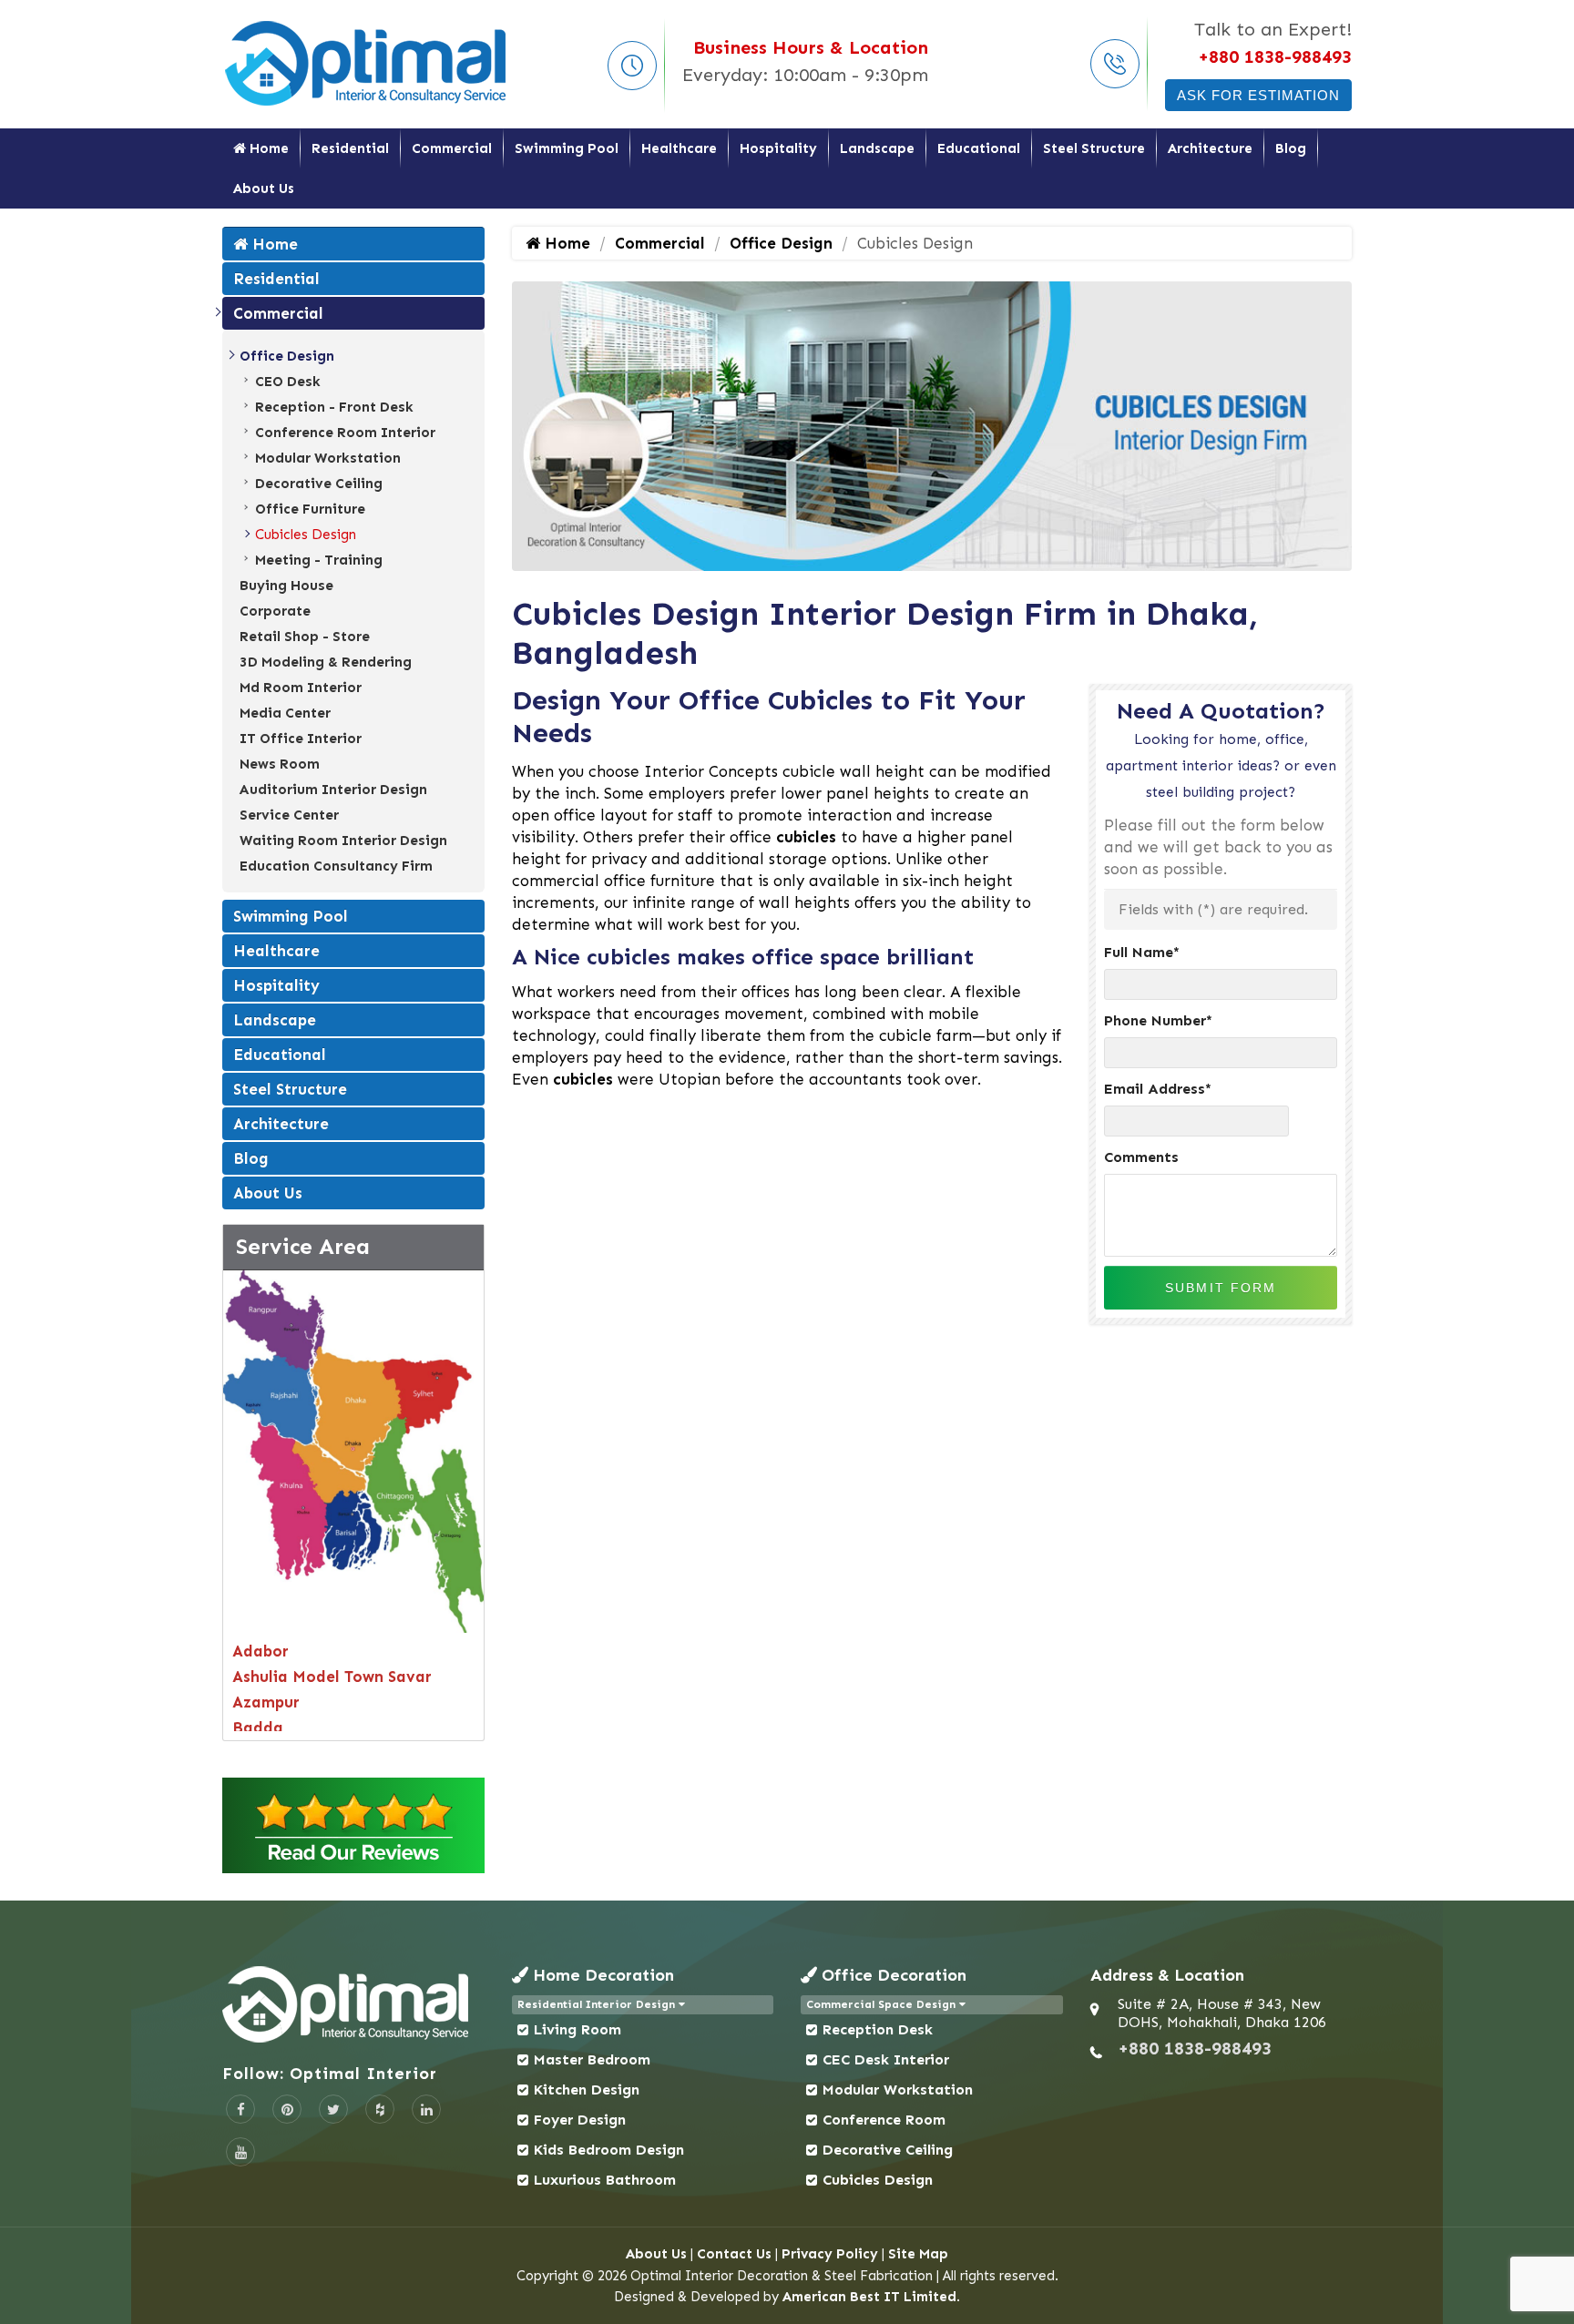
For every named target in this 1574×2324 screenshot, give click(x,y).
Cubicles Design (306, 535)
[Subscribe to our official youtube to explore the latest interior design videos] (240, 2152)
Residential (350, 148)
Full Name (1142, 952)
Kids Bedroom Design (609, 2150)
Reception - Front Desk (334, 407)
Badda (258, 1728)
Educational (979, 148)
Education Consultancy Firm (336, 866)
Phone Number (1158, 1020)
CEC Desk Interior (886, 2059)
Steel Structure (1094, 148)
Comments (1141, 1157)
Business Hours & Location (811, 47)
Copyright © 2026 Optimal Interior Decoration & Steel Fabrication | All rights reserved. (787, 2276)
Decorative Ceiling (319, 484)
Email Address (1158, 1089)
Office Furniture (310, 509)
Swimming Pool (567, 148)
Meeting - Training (319, 560)
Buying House (286, 586)
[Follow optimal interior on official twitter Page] (333, 2109)
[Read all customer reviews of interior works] (353, 1825)
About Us (264, 189)
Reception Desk (878, 2029)
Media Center (285, 713)
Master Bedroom (592, 2059)
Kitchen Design (587, 2090)
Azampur (266, 1702)
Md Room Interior (301, 688)
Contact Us (734, 2254)
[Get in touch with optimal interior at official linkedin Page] (426, 2109)
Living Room (577, 2029)
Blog (1291, 148)
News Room (280, 764)
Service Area (303, 1246)
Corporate (275, 611)
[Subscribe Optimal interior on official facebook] (240, 2109)
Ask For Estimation (1258, 95)
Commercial (452, 148)
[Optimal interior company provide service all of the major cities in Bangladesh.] (353, 1449)
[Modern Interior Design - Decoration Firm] (367, 62)
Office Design (287, 356)
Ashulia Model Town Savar (332, 1677)
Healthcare (679, 148)
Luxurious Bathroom (605, 2180)
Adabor (261, 1651)
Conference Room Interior (345, 433)
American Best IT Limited (869, 2297)
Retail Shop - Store (305, 637)
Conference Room (884, 2120)
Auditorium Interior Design (333, 790)
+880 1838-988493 (1275, 56)
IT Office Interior (301, 739)
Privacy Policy (830, 2254)
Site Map (918, 2254)
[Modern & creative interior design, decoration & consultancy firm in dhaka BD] (353, 2004)
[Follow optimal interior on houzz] (380, 2109)
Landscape (877, 148)
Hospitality (778, 148)
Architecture (1210, 148)
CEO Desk (288, 382)
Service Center (289, 815)
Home (267, 148)
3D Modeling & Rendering (326, 662)
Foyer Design (580, 2120)
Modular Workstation (328, 458)
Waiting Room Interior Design (343, 841)
